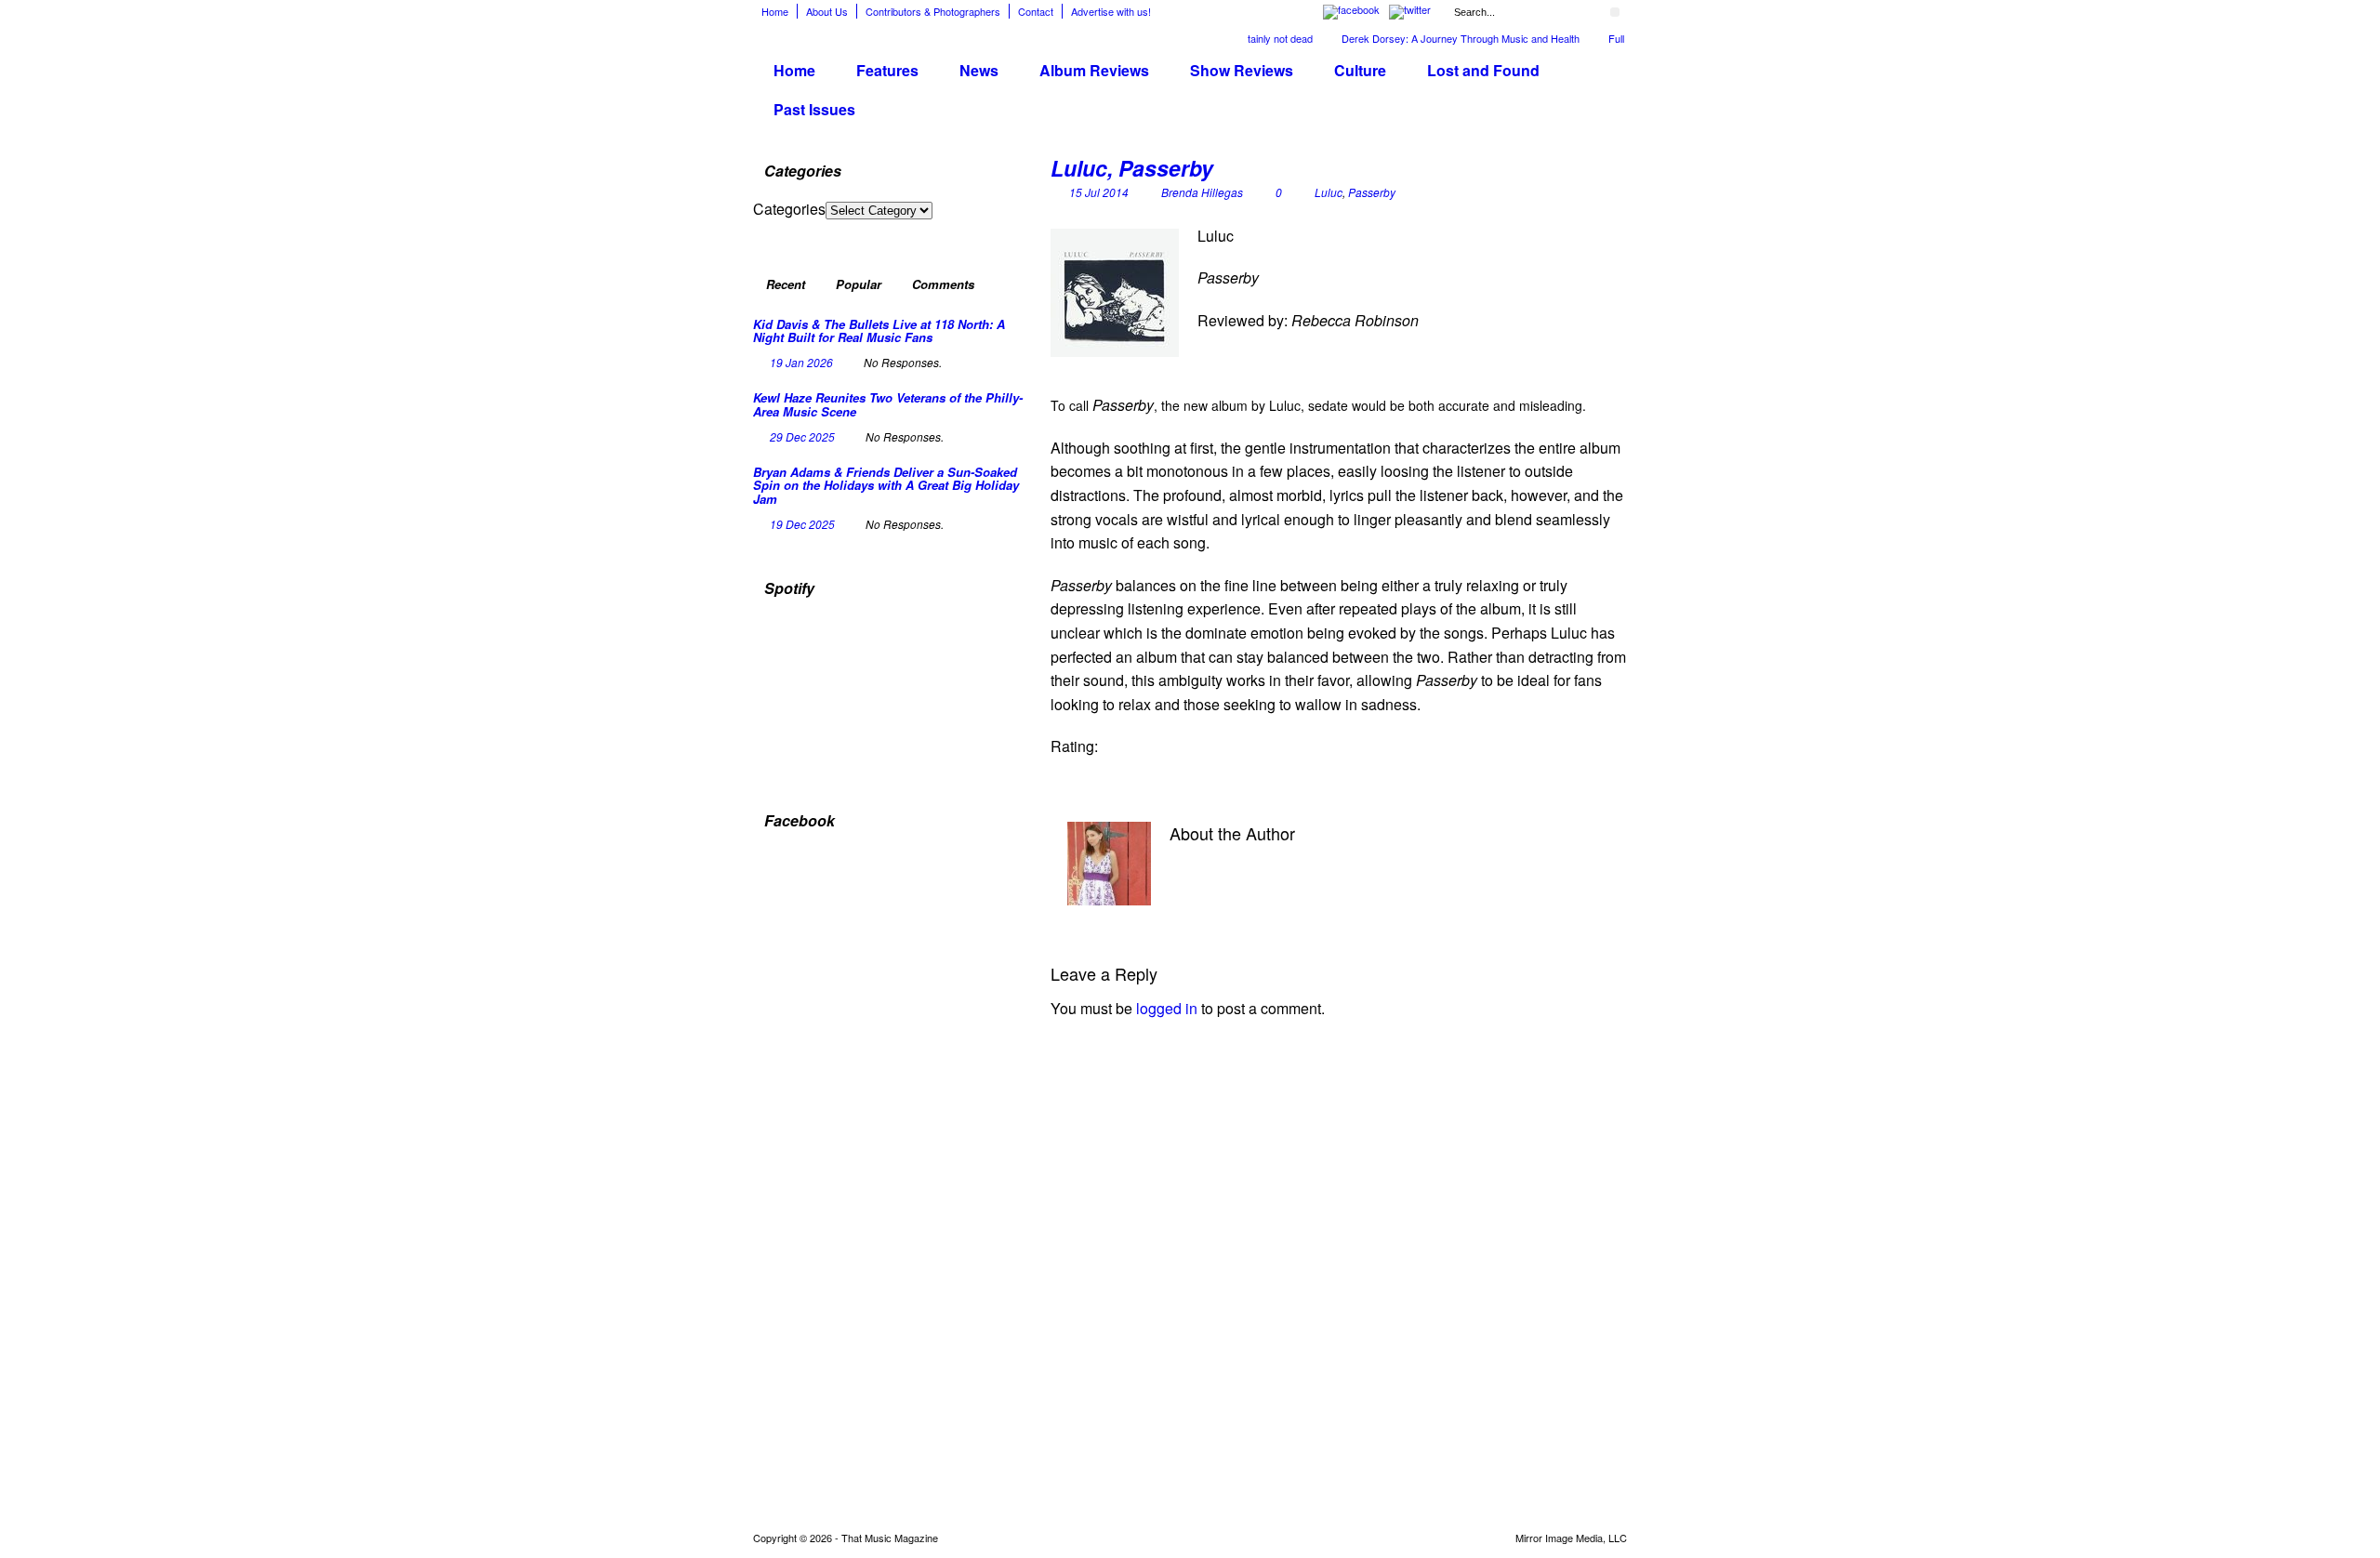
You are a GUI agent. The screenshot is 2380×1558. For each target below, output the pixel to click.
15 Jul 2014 (1099, 192)
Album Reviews (1094, 70)
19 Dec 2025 (802, 524)
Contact (1036, 11)
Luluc (1329, 192)
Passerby (1372, 192)
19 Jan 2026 (801, 362)
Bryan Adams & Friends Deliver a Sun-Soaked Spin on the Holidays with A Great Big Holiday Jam (886, 485)
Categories (789, 209)
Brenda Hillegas (1202, 192)
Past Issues (814, 109)
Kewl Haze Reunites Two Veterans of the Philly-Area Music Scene (888, 404)
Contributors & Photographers (933, 11)
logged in (1167, 1008)
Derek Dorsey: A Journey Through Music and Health (1435, 38)
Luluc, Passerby (1132, 168)
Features (887, 70)
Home (775, 11)
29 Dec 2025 (802, 436)
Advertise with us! (1111, 11)
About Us (827, 11)
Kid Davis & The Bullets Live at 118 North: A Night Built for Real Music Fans (879, 330)
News (979, 70)
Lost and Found (1483, 70)
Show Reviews (1242, 70)
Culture (1360, 70)
